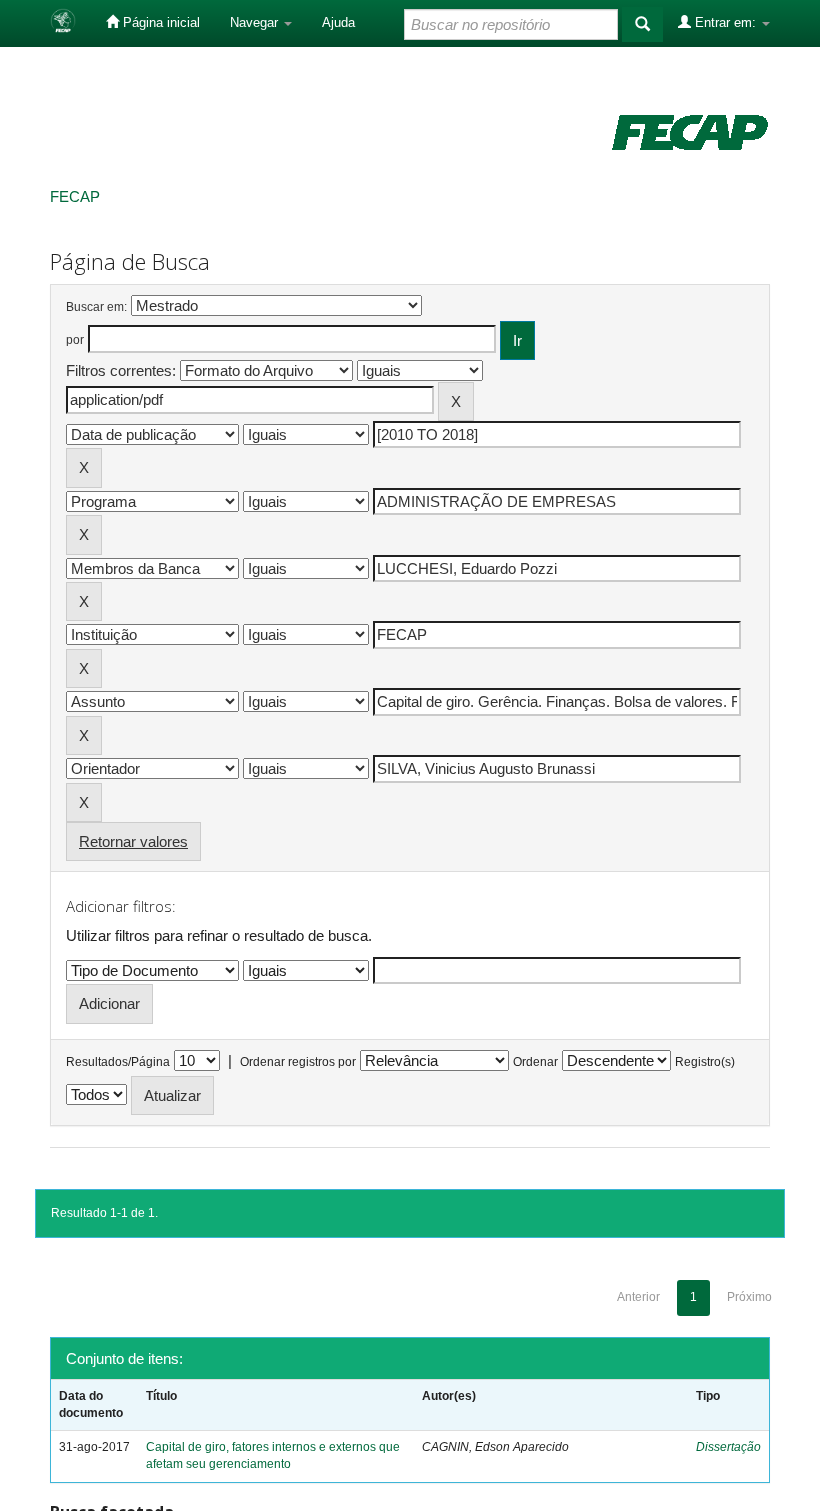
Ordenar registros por (298, 1062)
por (75, 340)
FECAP (75, 196)
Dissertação (728, 1447)
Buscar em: (96, 307)
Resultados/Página (118, 1062)
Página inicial (159, 22)
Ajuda (338, 22)
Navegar (256, 22)
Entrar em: (725, 22)
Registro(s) (705, 1062)
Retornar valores (133, 841)
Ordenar (535, 1062)
